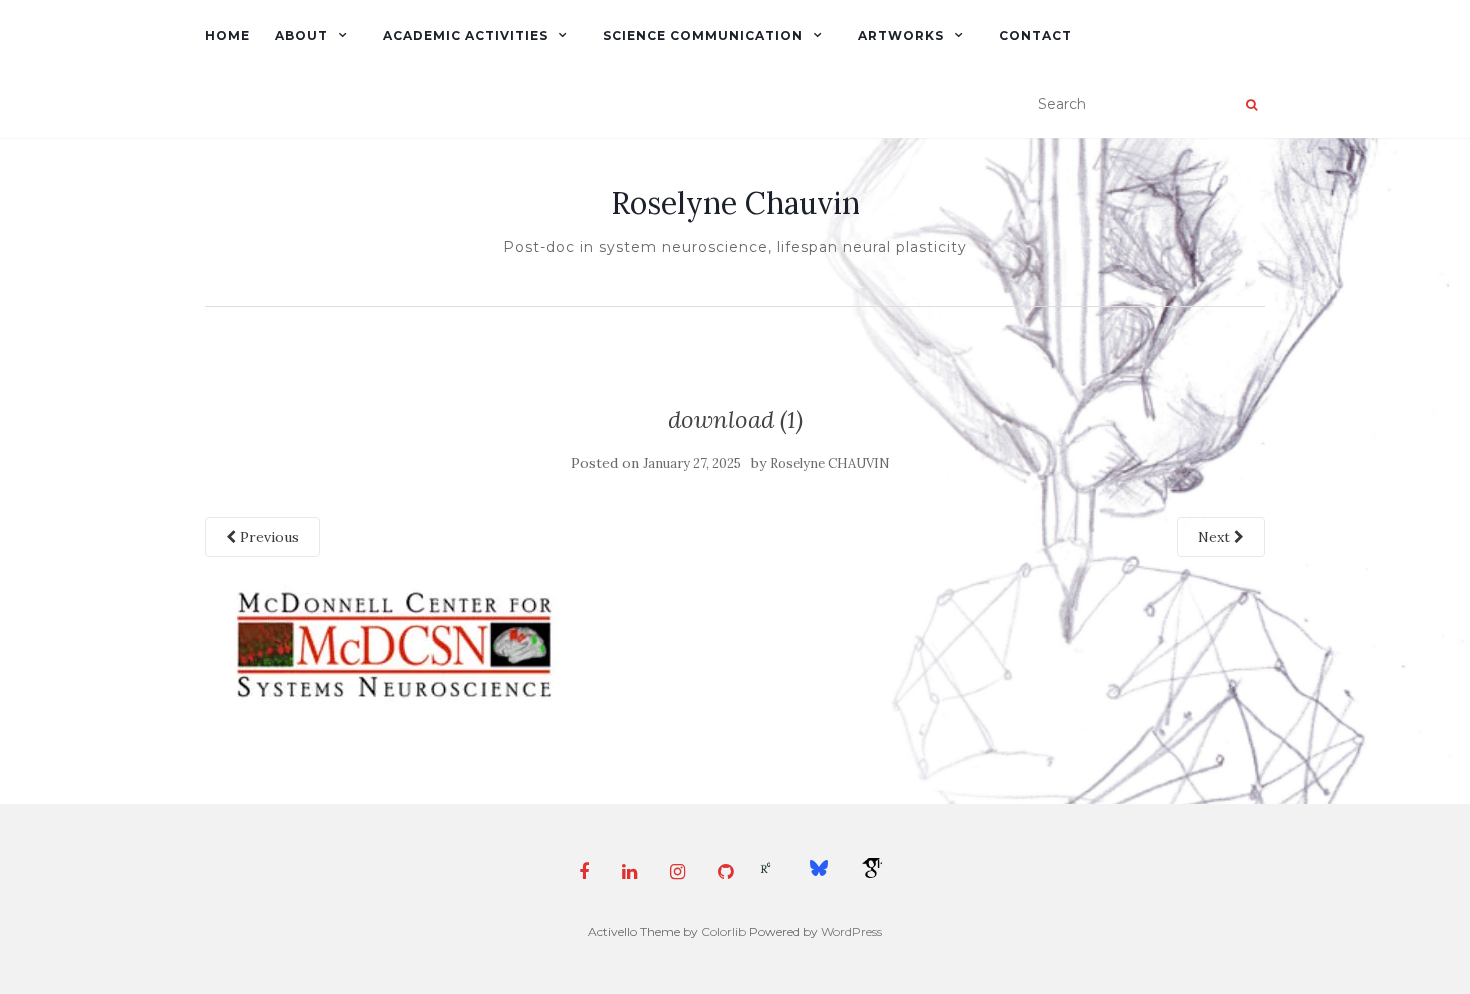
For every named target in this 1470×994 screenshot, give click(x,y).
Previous (267, 537)
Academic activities (465, 35)
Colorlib (723, 931)
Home (227, 35)
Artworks (901, 35)
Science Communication (703, 35)
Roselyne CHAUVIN (830, 463)
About (301, 35)
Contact (1035, 35)
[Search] (1251, 105)
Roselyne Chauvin (735, 203)
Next (1216, 537)
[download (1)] (389, 644)
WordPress (851, 931)
